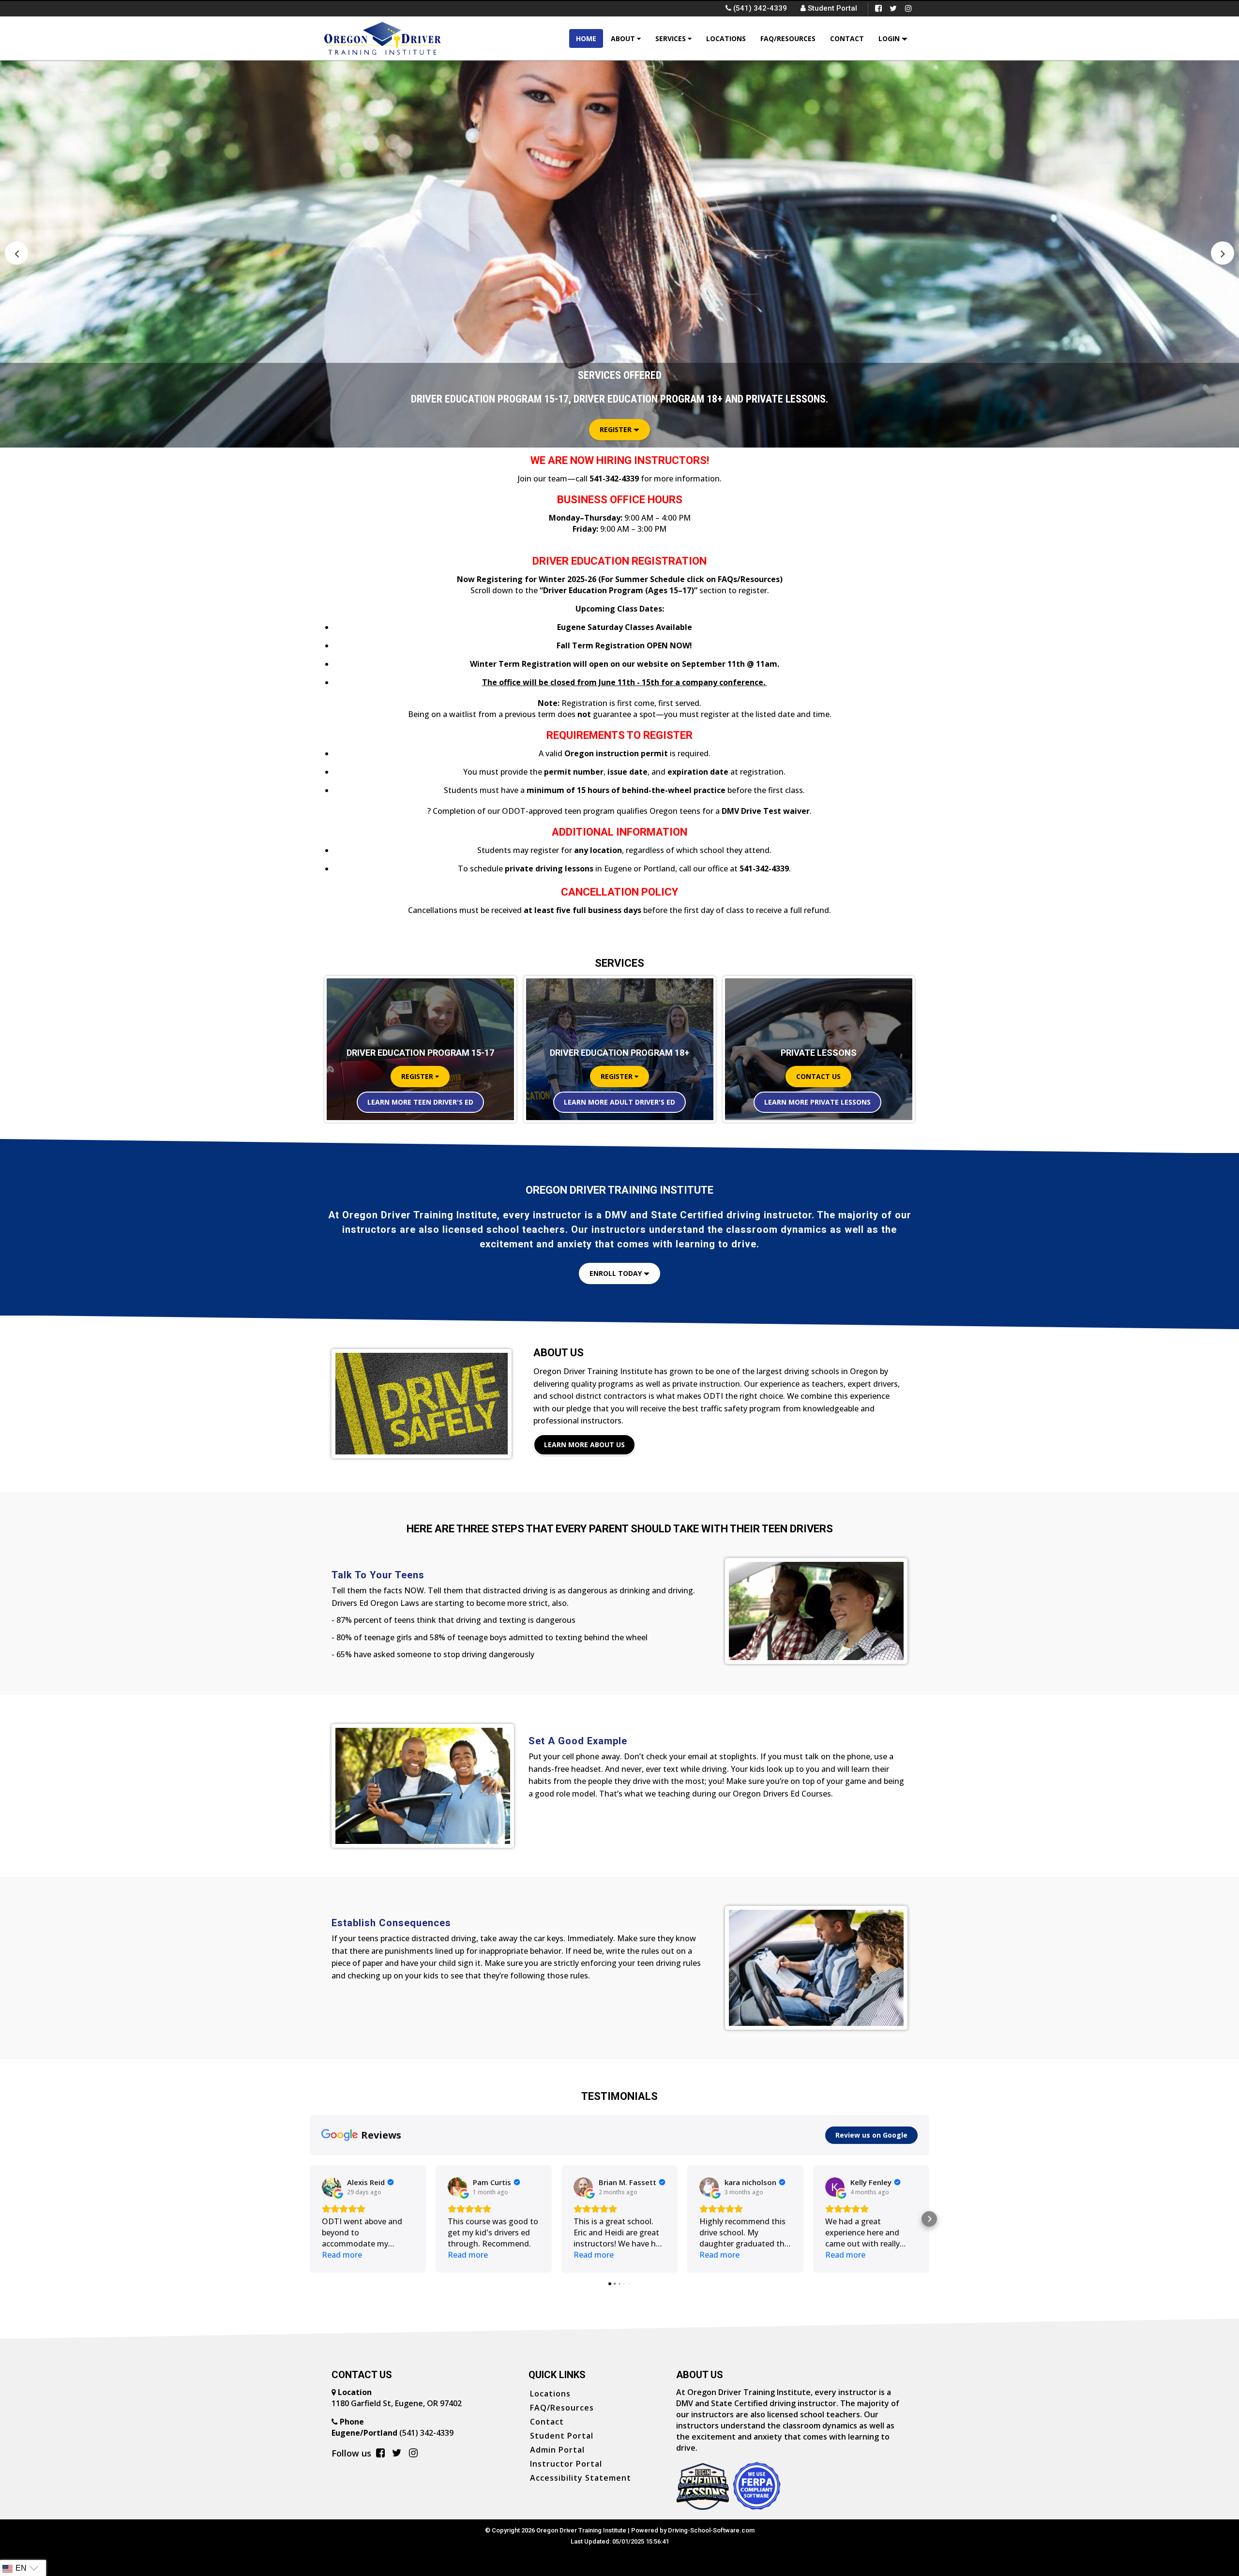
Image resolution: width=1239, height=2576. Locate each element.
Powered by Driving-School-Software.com (693, 2530)
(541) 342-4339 (393, 2433)
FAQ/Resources (788, 38)
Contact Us (819, 1076)
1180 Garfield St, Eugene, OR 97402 (397, 2403)
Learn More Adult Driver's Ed (619, 1102)
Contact (847, 38)
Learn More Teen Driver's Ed (420, 1102)
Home (586, 38)
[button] (1223, 253)
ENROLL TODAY (617, 1273)
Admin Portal (557, 2450)
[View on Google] (332, 2187)
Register (617, 429)
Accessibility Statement (581, 2478)
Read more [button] (342, 2255)
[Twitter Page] (893, 8)
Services (672, 38)
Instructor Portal (566, 2464)
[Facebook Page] (878, 8)
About (624, 38)
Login (890, 38)
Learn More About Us (584, 1445)
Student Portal (831, 8)
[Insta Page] (908, 8)
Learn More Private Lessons (817, 1102)
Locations (726, 38)
